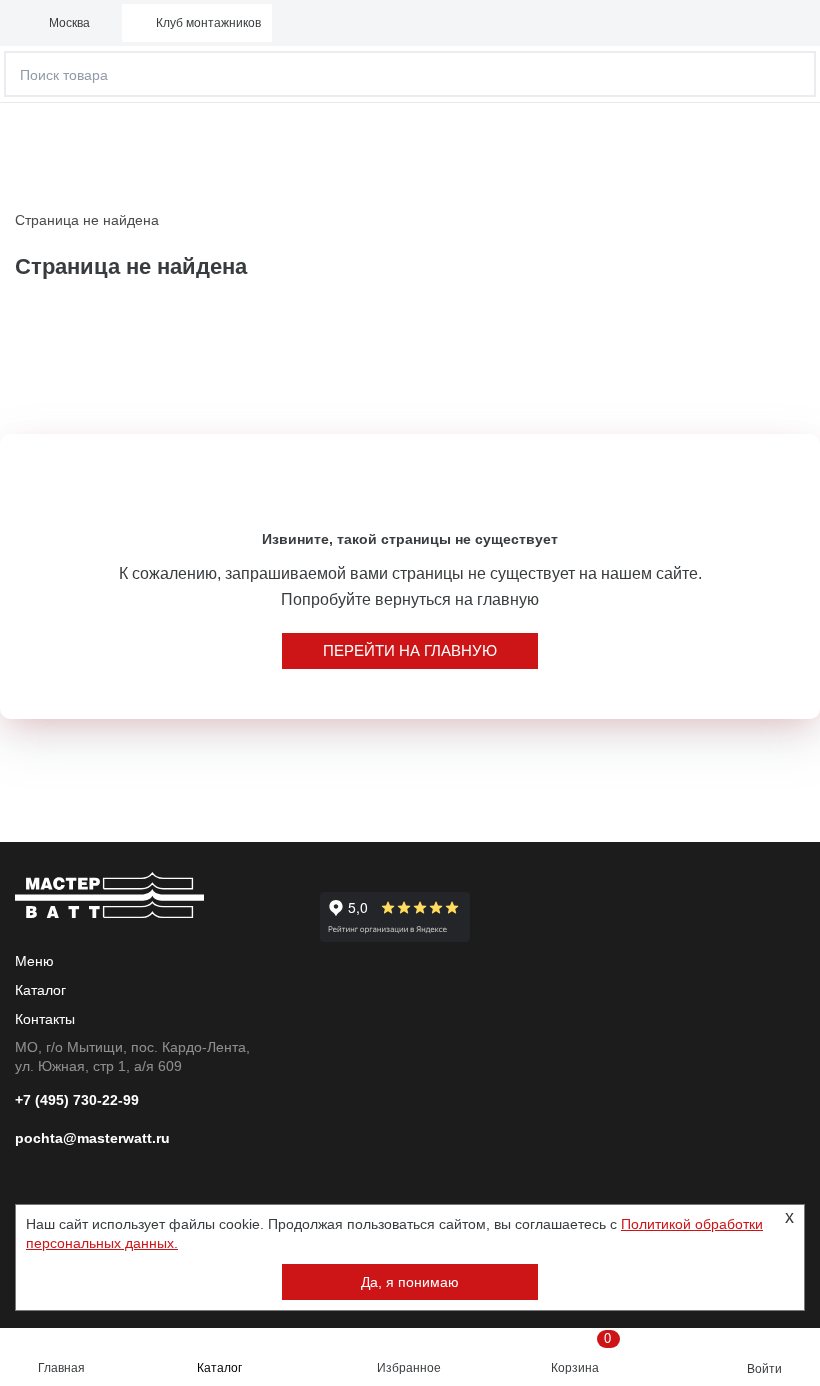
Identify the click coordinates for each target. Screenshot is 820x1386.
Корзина (581, 1353)
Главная (61, 1368)
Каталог (219, 1368)
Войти (764, 1369)
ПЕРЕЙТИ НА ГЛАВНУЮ (410, 650)
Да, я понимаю (410, 1282)
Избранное (409, 1368)
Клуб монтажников (208, 23)
